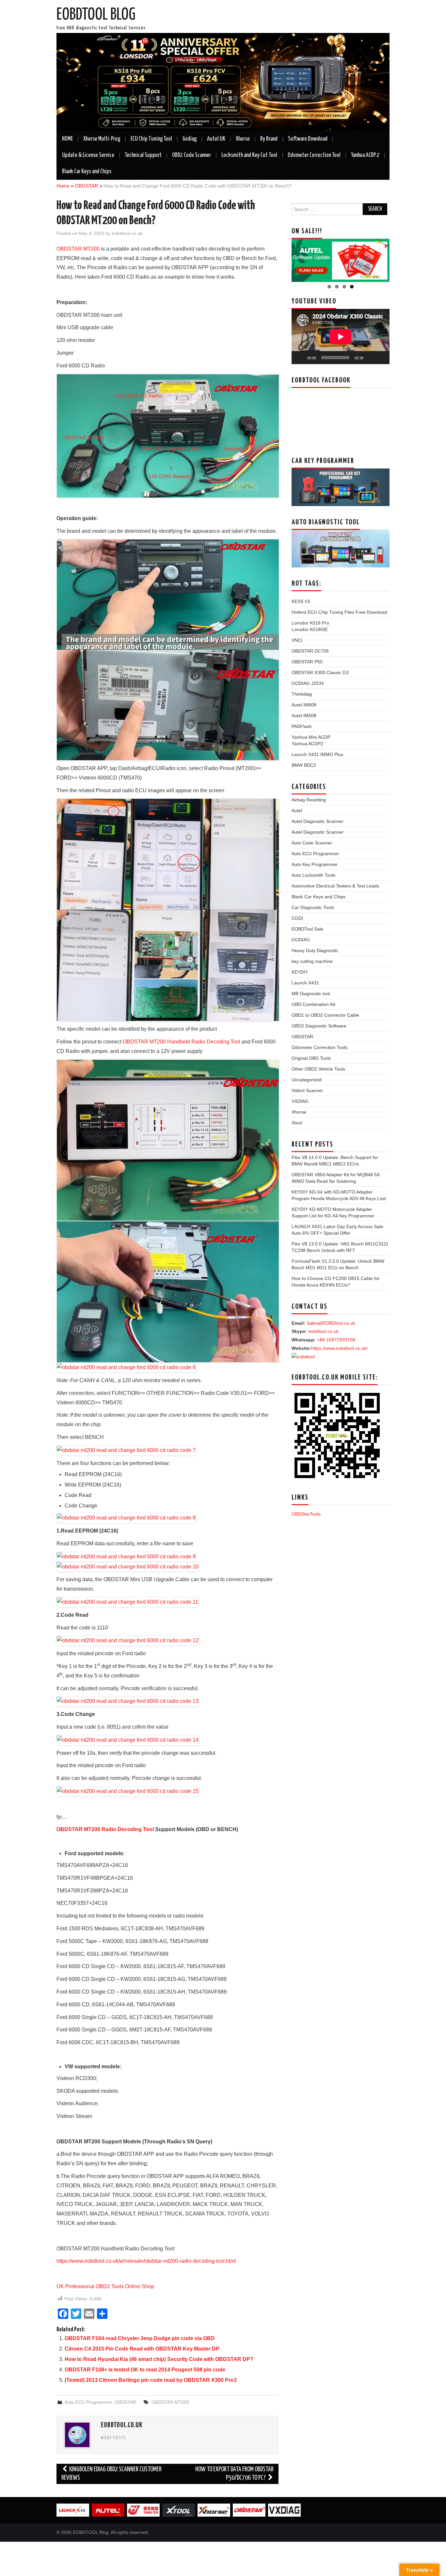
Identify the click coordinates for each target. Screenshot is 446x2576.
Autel (297, 810)
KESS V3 (301, 601)
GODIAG (301, 940)
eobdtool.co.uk (127, 233)
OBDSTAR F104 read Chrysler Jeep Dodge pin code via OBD (140, 2338)
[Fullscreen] (381, 358)
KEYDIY (300, 972)
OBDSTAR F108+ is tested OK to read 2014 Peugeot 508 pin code (145, 2370)
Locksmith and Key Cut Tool (249, 155)
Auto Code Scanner (312, 843)
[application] (341, 337)
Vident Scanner (307, 1090)
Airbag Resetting (309, 800)
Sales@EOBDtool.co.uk (331, 1323)
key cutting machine (312, 961)
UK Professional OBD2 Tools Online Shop (105, 2286)
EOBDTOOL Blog (96, 15)
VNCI (297, 640)
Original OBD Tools (311, 1058)
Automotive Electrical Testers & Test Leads (335, 886)
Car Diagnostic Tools (313, 907)
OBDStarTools (306, 1514)
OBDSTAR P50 (307, 662)
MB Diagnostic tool (311, 994)
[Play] (300, 358)
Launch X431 (305, 983)
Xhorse (243, 139)
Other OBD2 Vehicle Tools (318, 1069)
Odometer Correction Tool (314, 155)
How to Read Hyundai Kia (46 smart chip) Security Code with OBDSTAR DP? (159, 2359)
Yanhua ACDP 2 (365, 155)
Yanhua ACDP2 (307, 744)
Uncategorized (307, 1080)
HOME (67, 139)
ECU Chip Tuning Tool (151, 139)
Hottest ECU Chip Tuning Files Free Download (339, 612)
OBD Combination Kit (313, 1004)
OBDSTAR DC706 (310, 651)
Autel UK (216, 139)
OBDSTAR (87, 186)
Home (63, 186)
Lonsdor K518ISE (310, 629)
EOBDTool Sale (307, 929)
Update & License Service (88, 155)
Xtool (297, 1123)
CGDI (297, 918)
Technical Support (143, 155)
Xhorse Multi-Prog (102, 139)
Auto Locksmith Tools (313, 875)
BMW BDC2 (304, 765)
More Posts (114, 2438)
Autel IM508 (304, 716)
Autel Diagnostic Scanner (318, 821)
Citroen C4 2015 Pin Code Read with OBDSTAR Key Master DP (142, 2349)
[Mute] (371, 358)
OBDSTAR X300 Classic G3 (320, 672)
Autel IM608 (304, 705)
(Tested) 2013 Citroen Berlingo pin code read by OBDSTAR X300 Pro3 (151, 2380)
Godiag (190, 139)
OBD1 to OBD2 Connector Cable (325, 1015)
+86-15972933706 (336, 1340)
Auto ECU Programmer (88, 2402)
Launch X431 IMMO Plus (317, 754)
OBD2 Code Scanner (191, 155)
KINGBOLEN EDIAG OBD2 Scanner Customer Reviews (111, 2474)
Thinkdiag (302, 694)
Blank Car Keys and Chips (87, 172)
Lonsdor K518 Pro (310, 623)
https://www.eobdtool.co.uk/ (339, 1348)
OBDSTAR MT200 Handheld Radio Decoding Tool (182, 1042)
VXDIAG (300, 1101)
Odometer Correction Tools (319, 1047)
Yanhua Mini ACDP (311, 737)
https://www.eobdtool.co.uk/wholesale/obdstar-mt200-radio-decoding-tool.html (146, 2261)
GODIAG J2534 (308, 683)
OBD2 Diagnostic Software (319, 1026)
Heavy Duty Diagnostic (315, 950)
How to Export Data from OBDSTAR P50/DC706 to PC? (234, 2474)
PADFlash (302, 726)
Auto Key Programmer (315, 864)
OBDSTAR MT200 (78, 249)
